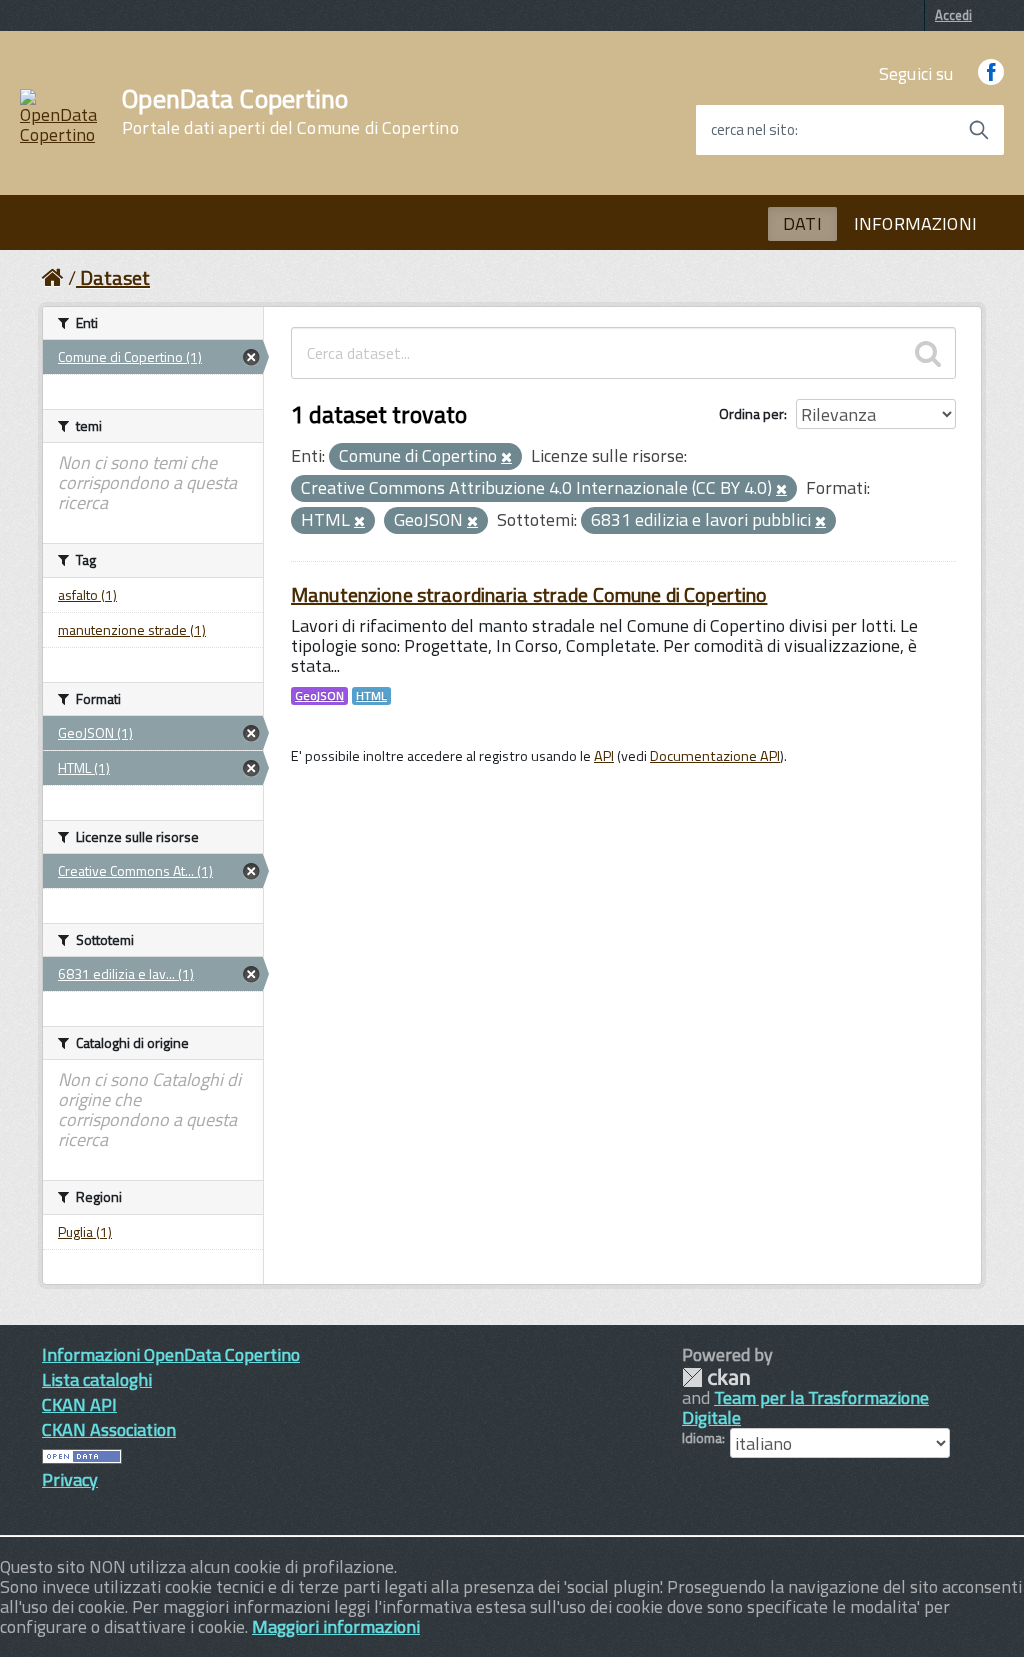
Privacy (70, 1479)
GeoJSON (319, 696)
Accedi (953, 15)
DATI (802, 223)
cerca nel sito (753, 130)
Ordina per (751, 413)
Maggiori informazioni (336, 1626)
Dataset (115, 277)
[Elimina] (506, 458)
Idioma (702, 1438)
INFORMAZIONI (915, 223)
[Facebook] (991, 73)
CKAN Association (109, 1429)
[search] (928, 353)
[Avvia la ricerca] (979, 130)
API (604, 756)
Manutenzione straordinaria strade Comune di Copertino (529, 594)
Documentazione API (715, 756)
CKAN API (79, 1404)
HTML (371, 696)
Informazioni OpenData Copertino (171, 1354)
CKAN (716, 1377)
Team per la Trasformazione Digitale (805, 1407)
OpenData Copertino (290, 112)
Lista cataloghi (97, 1379)
